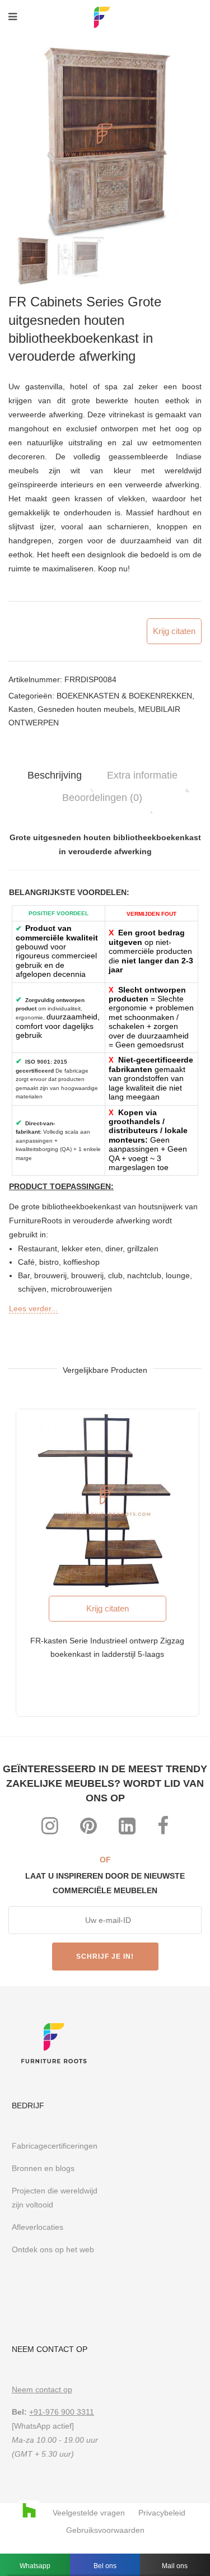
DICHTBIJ (185, 1133)
